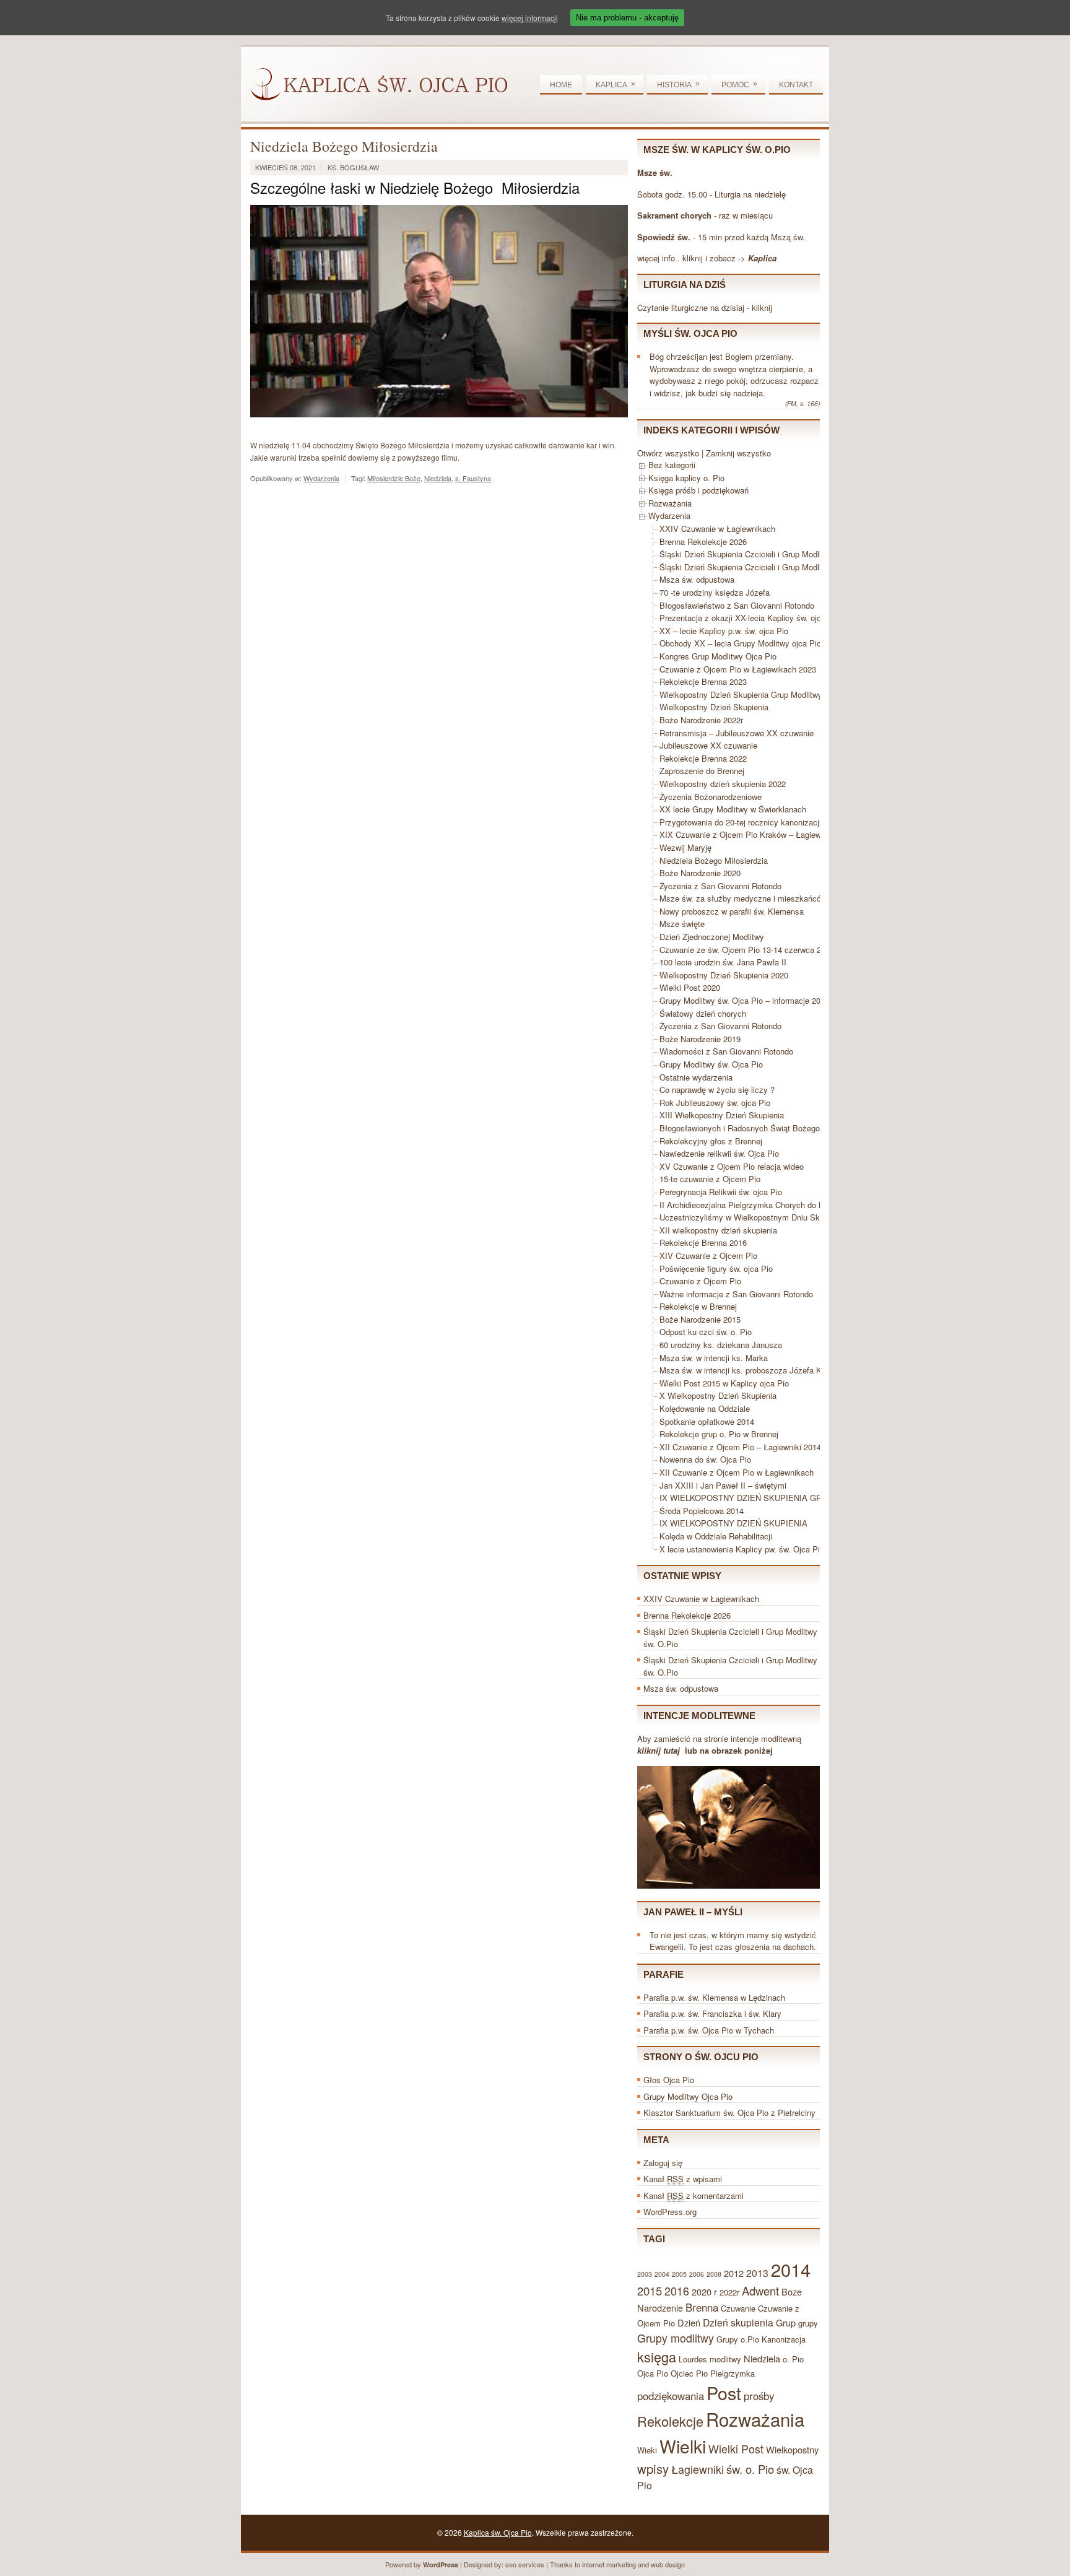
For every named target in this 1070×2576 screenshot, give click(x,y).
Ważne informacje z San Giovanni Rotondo (736, 1294)
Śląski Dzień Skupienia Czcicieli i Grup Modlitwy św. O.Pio (765, 554)
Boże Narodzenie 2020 (700, 873)
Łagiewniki (698, 2469)
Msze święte (682, 924)
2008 (714, 2274)
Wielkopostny (792, 2449)
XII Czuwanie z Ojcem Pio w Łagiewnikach (737, 1472)
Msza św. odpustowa (697, 579)
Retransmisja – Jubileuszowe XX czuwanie (737, 733)
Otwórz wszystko (668, 453)
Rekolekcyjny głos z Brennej (711, 1141)
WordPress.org (670, 2212)
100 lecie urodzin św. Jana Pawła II (723, 962)
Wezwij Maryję (685, 847)
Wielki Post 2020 (690, 987)
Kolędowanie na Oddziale (705, 1408)
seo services (525, 2564)
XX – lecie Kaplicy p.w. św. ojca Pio (724, 631)
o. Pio (793, 2359)
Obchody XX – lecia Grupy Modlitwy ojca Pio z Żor (751, 643)
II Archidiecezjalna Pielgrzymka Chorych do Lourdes (753, 1205)
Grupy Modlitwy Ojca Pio (688, 2096)
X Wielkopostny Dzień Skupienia (718, 1395)
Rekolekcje (670, 2421)
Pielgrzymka (733, 2373)
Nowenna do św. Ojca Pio (705, 1459)
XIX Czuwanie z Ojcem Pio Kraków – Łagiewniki (746, 834)
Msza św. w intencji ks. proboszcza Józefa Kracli (748, 1370)
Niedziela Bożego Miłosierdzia (714, 860)
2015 (650, 2291)
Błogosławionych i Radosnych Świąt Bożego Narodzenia (761, 1128)
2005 (679, 2274)
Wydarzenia (321, 478)
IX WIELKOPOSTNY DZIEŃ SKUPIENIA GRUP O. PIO (760, 1498)
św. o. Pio (750, 2469)
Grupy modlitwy (676, 2338)
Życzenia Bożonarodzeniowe (711, 797)
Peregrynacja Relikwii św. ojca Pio (721, 1192)
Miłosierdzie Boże (394, 478)
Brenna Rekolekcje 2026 (703, 542)
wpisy (653, 2469)
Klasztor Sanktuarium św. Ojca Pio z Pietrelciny (729, 2113)
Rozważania (670, 503)
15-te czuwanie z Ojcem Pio (710, 1179)
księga (657, 2356)
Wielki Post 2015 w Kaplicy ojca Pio (724, 1383)
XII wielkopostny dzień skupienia (718, 1230)
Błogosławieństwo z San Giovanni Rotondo (737, 605)
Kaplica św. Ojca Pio (498, 2532)
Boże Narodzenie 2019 (700, 1039)
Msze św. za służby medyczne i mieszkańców (743, 898)
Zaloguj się (663, 2163)
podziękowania (671, 2396)
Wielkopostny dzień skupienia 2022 (723, 784)
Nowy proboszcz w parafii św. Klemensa (732, 911)
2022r (729, 2292)
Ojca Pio (653, 2373)
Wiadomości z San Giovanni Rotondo (726, 1051)
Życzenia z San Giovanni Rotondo (720, 886)
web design (668, 2564)
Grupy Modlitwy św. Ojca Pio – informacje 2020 (744, 1000)
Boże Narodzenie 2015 (700, 1319)
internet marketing (609, 2564)
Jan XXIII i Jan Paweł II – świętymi (723, 1485)
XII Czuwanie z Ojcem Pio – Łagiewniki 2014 (740, 1447)
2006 (697, 2274)
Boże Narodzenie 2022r (701, 720)
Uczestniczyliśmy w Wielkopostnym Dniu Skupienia (752, 1217)
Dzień (689, 2322)
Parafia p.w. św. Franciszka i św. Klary (712, 2013)
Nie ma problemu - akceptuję (627, 18)
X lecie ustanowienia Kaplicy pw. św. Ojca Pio (742, 1549)
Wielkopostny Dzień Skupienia (714, 707)
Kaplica (615, 84)
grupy (808, 2323)
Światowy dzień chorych (703, 1013)
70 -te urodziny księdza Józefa (715, 592)
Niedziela (438, 478)
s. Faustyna (473, 478)
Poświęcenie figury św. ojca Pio (716, 1268)
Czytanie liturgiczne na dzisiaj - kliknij (705, 307)
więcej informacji (530, 18)
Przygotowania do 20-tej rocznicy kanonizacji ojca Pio (756, 822)
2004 (662, 2274)
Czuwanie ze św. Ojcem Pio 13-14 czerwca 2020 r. (750, 950)
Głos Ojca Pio (669, 2080)
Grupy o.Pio (738, 2339)
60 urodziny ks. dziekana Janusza (721, 1345)
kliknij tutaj (659, 1750)
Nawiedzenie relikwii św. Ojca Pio (719, 1153)
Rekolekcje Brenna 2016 (703, 1242)
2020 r (704, 2291)
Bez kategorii (672, 465)
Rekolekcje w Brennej (698, 1306)
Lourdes (693, 2359)
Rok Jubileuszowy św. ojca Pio (715, 1103)
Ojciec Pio (689, 2373)
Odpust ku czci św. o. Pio (706, 1332)
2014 (791, 2269)
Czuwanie (738, 2308)
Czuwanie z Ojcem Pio (700, 1281)
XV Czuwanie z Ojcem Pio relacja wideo (732, 1166)
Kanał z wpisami (683, 2179)
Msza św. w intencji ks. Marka (714, 1358)
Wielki (683, 2446)
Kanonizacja (784, 2339)
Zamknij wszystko (738, 453)
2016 (677, 2291)
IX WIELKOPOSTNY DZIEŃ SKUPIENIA (733, 1523)
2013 (757, 2273)
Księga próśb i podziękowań (698, 490)
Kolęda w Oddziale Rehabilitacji (716, 1536)
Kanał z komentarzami (694, 2195)
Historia (678, 84)
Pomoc (739, 84)
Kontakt (796, 85)
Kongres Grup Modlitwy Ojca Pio (718, 656)
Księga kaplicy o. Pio (686, 478)
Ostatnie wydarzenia (696, 1077)
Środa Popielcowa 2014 (702, 1511)
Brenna (702, 2307)
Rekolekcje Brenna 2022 (703, 758)
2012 (734, 2273)
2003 (645, 2274)
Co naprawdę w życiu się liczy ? (717, 1090)
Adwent (760, 2291)
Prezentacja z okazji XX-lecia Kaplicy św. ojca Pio (750, 618)
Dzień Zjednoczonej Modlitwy (712, 937)
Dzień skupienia (738, 2322)
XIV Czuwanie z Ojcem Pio (708, 1255)
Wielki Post (736, 2449)
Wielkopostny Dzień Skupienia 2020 (724, 975)
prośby (759, 2396)
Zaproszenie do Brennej (702, 771)
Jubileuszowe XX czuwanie (708, 745)
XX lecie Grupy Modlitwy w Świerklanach (733, 809)
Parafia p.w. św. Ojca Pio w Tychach (709, 2030)
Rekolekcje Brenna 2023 (703, 681)
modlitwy (725, 2359)
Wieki (647, 2450)
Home (561, 85)
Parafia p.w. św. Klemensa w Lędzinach (714, 1997)
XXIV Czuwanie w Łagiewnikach (717, 529)
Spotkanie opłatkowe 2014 (707, 1421)
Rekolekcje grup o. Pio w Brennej (719, 1434)
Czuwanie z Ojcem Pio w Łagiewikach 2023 (738, 669)
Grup (786, 2322)
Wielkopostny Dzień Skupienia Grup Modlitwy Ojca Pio (758, 694)
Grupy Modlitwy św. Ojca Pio (711, 1064)
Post (724, 2392)
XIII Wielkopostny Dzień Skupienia (722, 1115)
